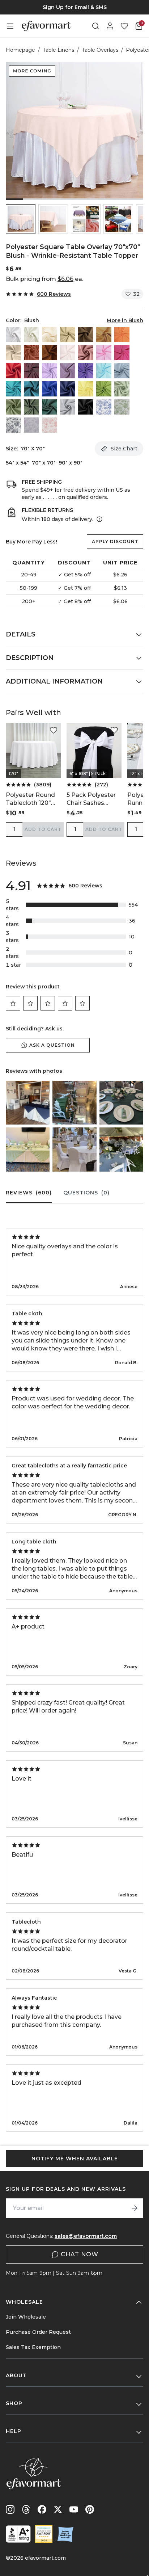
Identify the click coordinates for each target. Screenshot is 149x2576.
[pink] (104, 353)
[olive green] (31, 407)
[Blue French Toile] (104, 407)
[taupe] (86, 335)
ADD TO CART (43, 829)
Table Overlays (100, 50)
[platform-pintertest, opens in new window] (90, 2509)
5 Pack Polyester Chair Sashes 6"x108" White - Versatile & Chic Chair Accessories (93, 799)
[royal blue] (50, 389)
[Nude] (13, 353)
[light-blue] (104, 371)
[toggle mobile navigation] (10, 26)
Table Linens (58, 50)
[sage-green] (122, 389)
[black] (86, 407)
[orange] (122, 335)
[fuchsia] (122, 353)
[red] (13, 371)
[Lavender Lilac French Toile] (31, 425)
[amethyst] (68, 371)
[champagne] (68, 335)
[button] (21, 219)
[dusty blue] (122, 371)
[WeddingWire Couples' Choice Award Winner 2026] (44, 2534)
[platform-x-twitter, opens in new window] (58, 2509)
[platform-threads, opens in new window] (26, 2509)
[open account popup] (110, 26)
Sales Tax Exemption (33, 2347)
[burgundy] (31, 371)
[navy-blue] (68, 389)
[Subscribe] (135, 2208)
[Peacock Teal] (31, 389)
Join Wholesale (26, 2317)
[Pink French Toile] (50, 425)
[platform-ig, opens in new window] (10, 2509)
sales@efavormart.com (86, 2236)
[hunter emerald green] (50, 407)
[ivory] (31, 335)
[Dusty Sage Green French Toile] (122, 407)
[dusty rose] (86, 353)
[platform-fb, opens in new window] (42, 2509)
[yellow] (86, 389)
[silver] (68, 407)
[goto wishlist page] (124, 26)
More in (125, 320)
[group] (74, 7)
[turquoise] (13, 389)
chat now (80, 2254)
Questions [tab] (86, 1193)
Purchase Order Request (38, 2332)
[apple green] (104, 389)
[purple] (86, 371)
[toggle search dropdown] (95, 26)
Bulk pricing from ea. (44, 279)
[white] (13, 335)
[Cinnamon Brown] (50, 353)
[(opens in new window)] (18, 2534)
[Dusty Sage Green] (13, 407)
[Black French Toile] (13, 425)
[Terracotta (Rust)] (31, 353)
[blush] (68, 353)
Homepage (20, 50)
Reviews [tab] (29, 1193)
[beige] (50, 335)
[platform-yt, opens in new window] (74, 2509)
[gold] (104, 335)
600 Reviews (54, 294)
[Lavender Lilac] (50, 371)
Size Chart (124, 449)
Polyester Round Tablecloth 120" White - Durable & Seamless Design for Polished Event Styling (33, 799)
